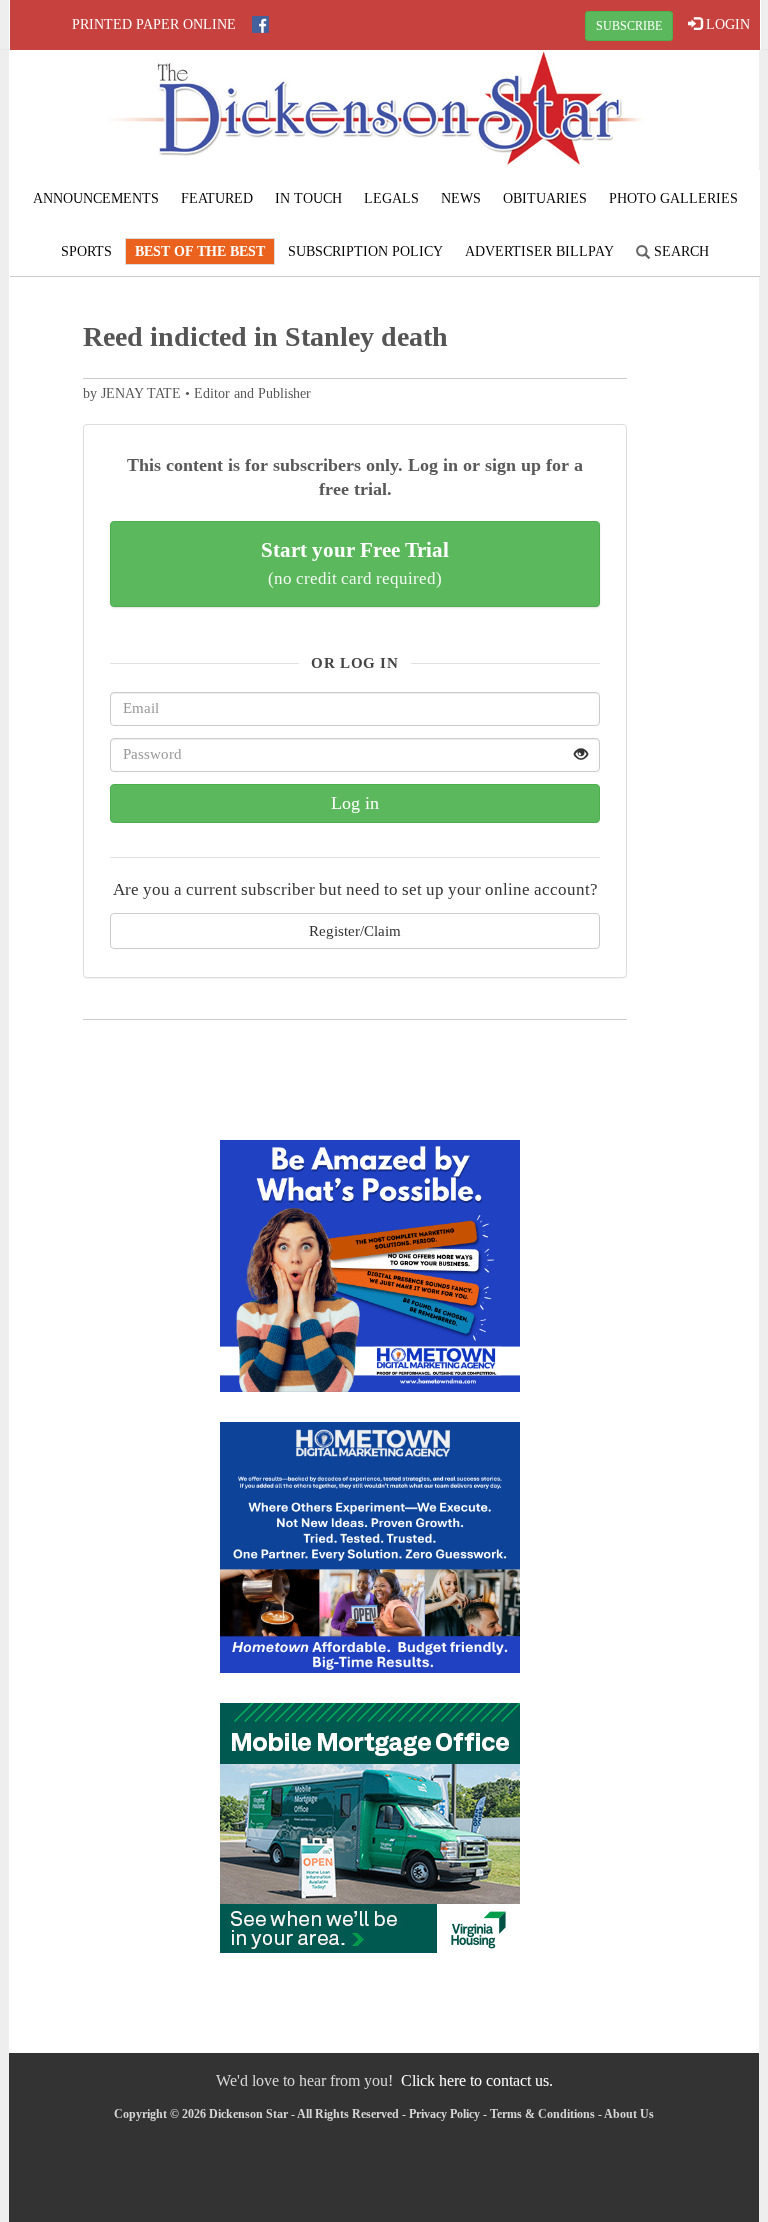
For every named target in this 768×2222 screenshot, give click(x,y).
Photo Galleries (673, 198)
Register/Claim (355, 930)
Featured (217, 198)
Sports (86, 251)
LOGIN (726, 24)
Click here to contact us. (477, 2080)
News (461, 198)
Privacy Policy (444, 2114)
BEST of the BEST (200, 251)
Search (679, 251)
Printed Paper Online (154, 24)
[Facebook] (260, 24)
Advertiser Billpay (539, 251)
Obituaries (545, 198)
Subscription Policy (365, 251)
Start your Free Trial (355, 563)
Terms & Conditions (542, 2114)
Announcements (96, 198)
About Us (629, 2114)
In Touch (308, 198)
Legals (391, 198)
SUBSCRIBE (629, 26)
